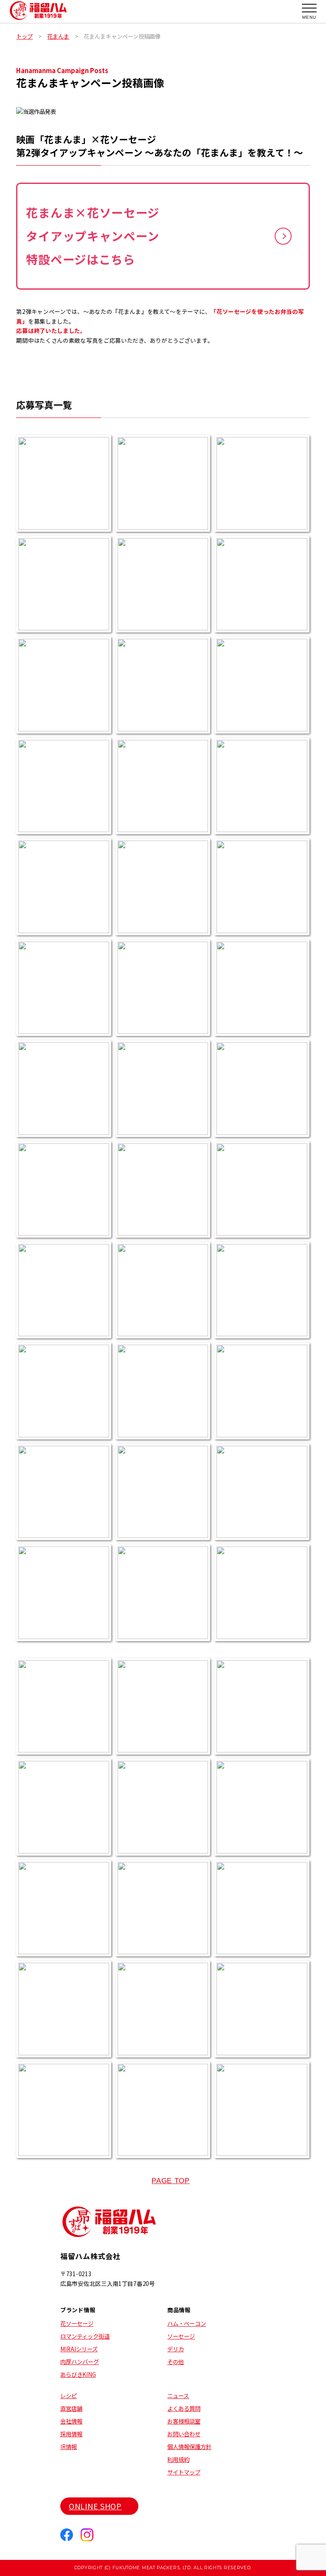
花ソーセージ (77, 2323)
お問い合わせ (184, 2434)
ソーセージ (181, 2336)
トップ (24, 36)
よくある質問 (184, 2408)
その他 (176, 2362)
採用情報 (71, 2434)
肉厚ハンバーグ (80, 2362)
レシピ (69, 2395)
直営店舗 (71, 2408)
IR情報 (69, 2446)
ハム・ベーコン (187, 2323)
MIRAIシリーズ (79, 2349)
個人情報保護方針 (189, 2446)
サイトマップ (184, 2472)
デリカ (176, 2349)
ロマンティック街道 (85, 2336)
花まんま (58, 36)
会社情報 (71, 2421)
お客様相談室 (184, 2421)
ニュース (178, 2395)
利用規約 (178, 2459)
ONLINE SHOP (95, 2506)
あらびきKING (78, 2374)
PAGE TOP (171, 2181)
